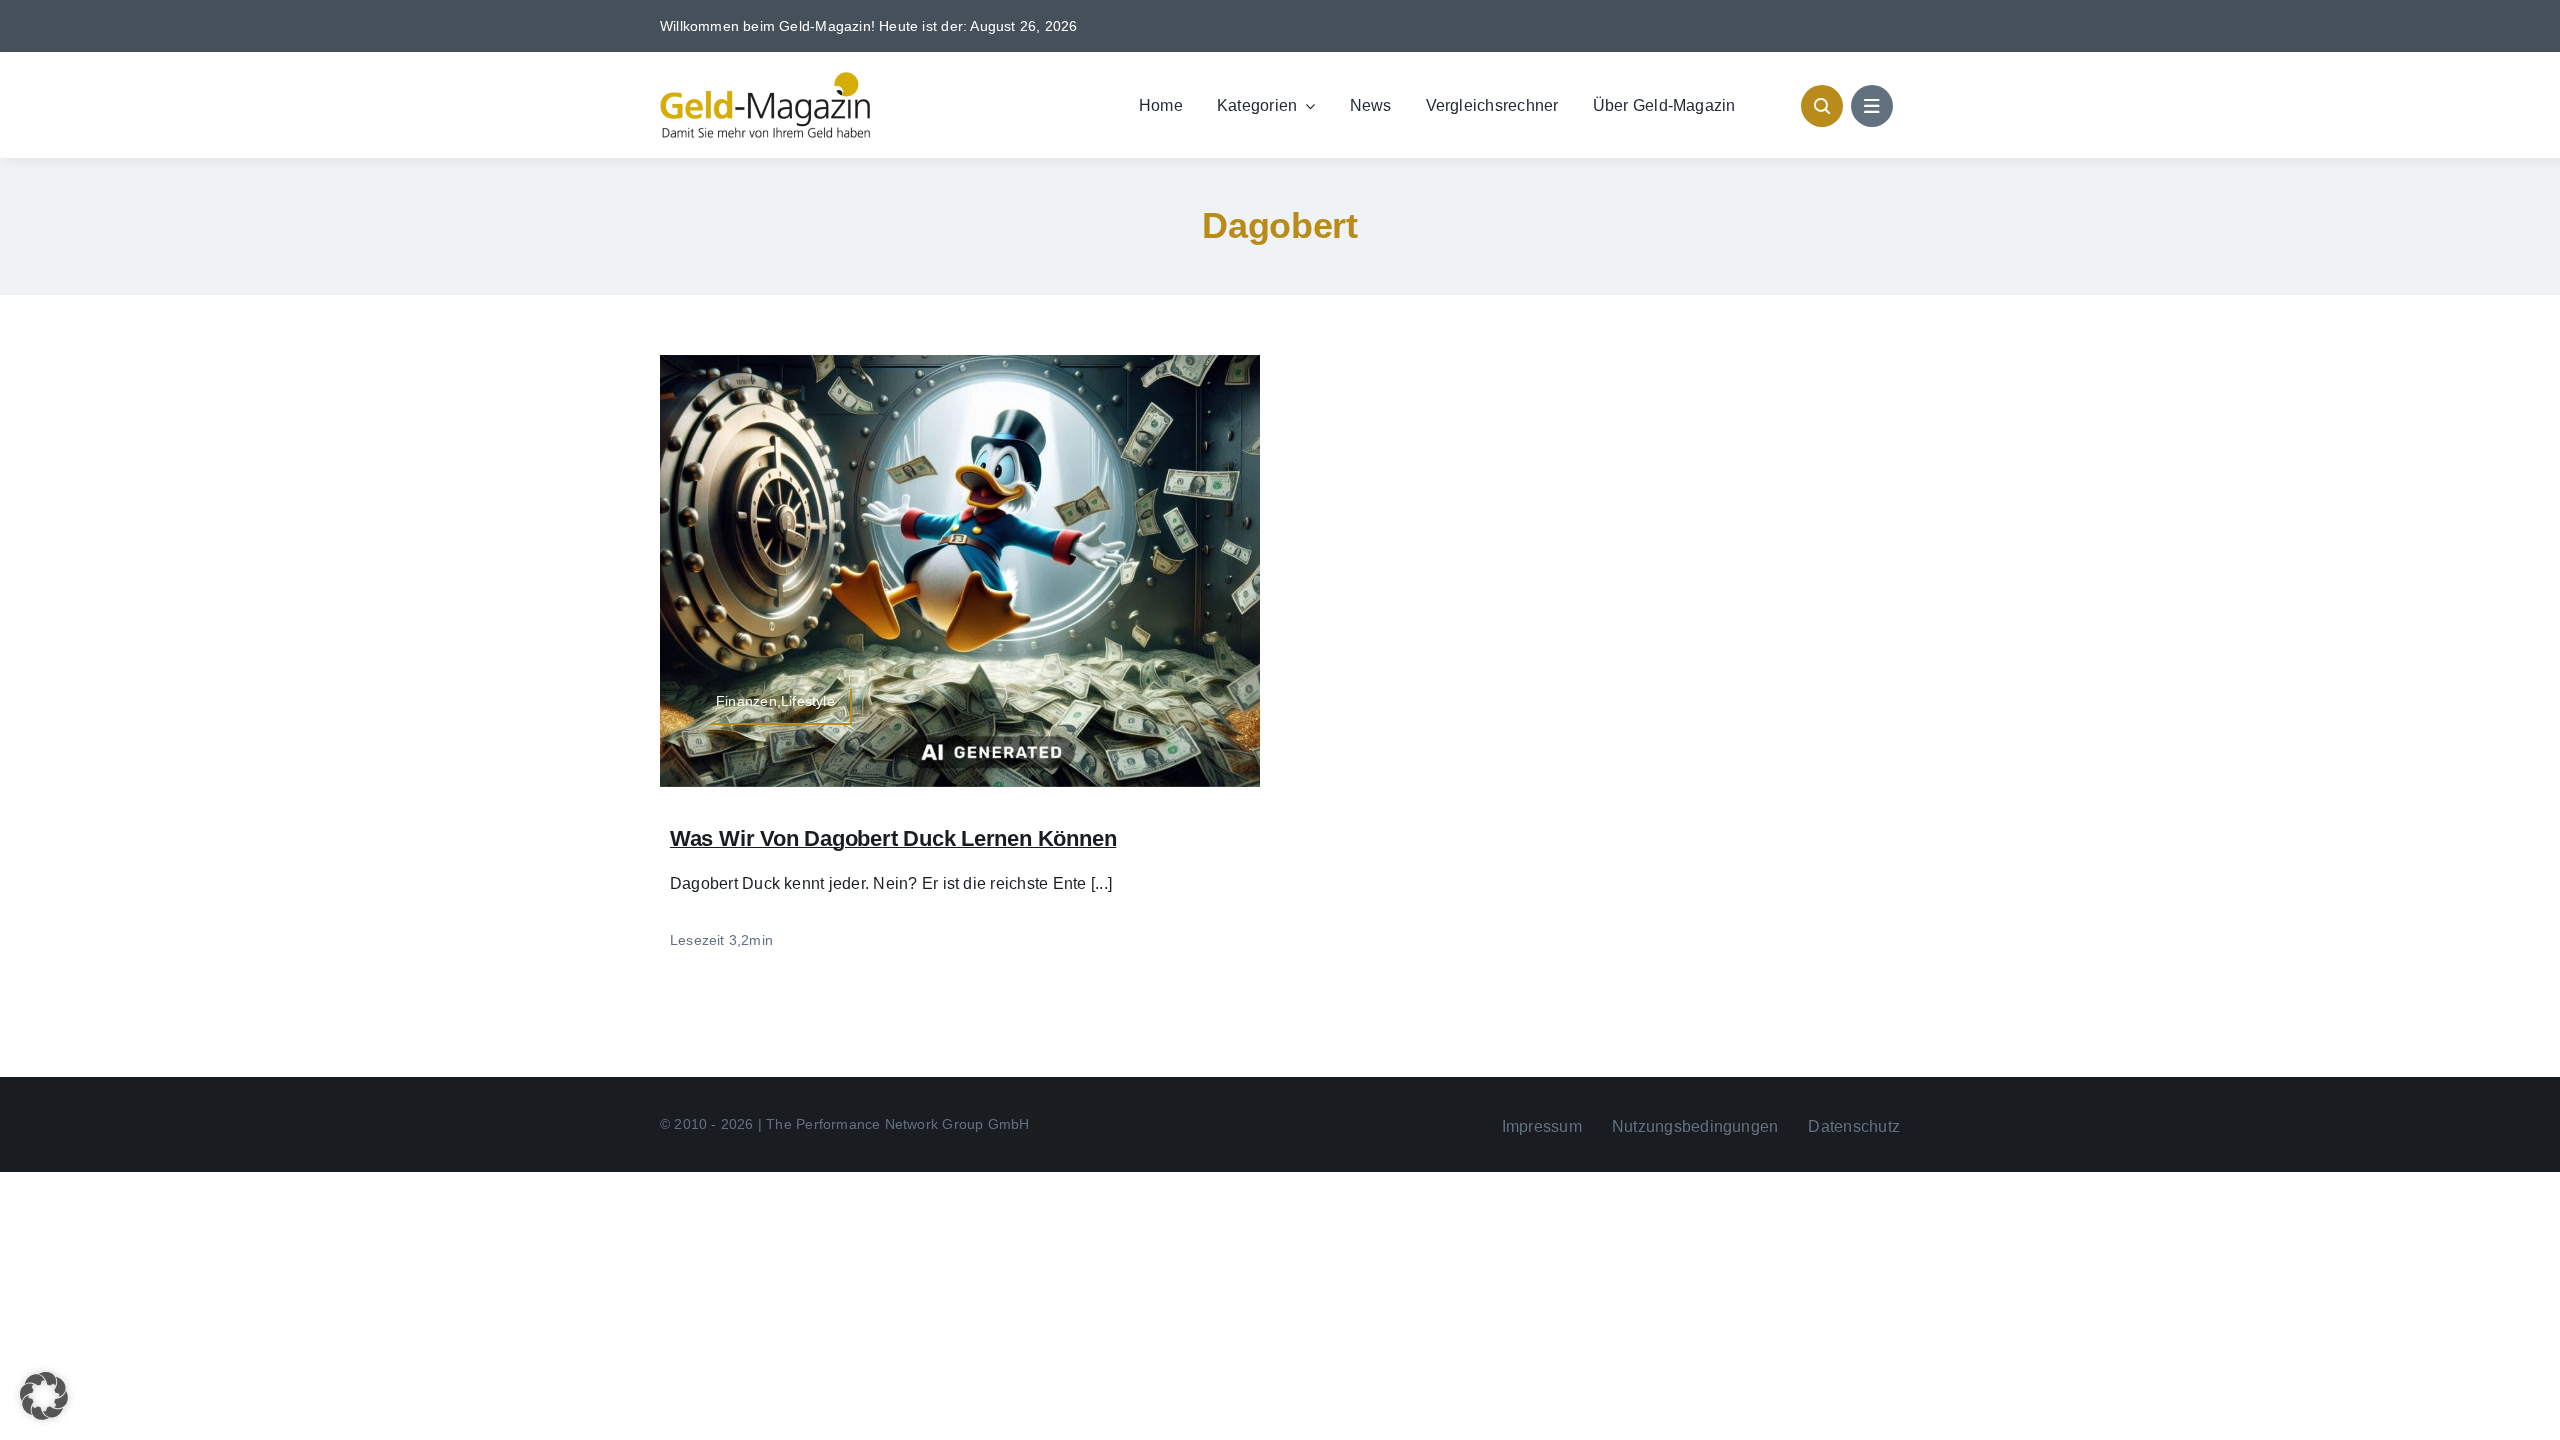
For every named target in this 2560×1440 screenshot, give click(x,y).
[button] (44, 1396)
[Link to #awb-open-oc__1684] (1872, 106)
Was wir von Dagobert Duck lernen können (893, 838)
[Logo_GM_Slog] (765, 79)
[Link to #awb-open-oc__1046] (1822, 106)
